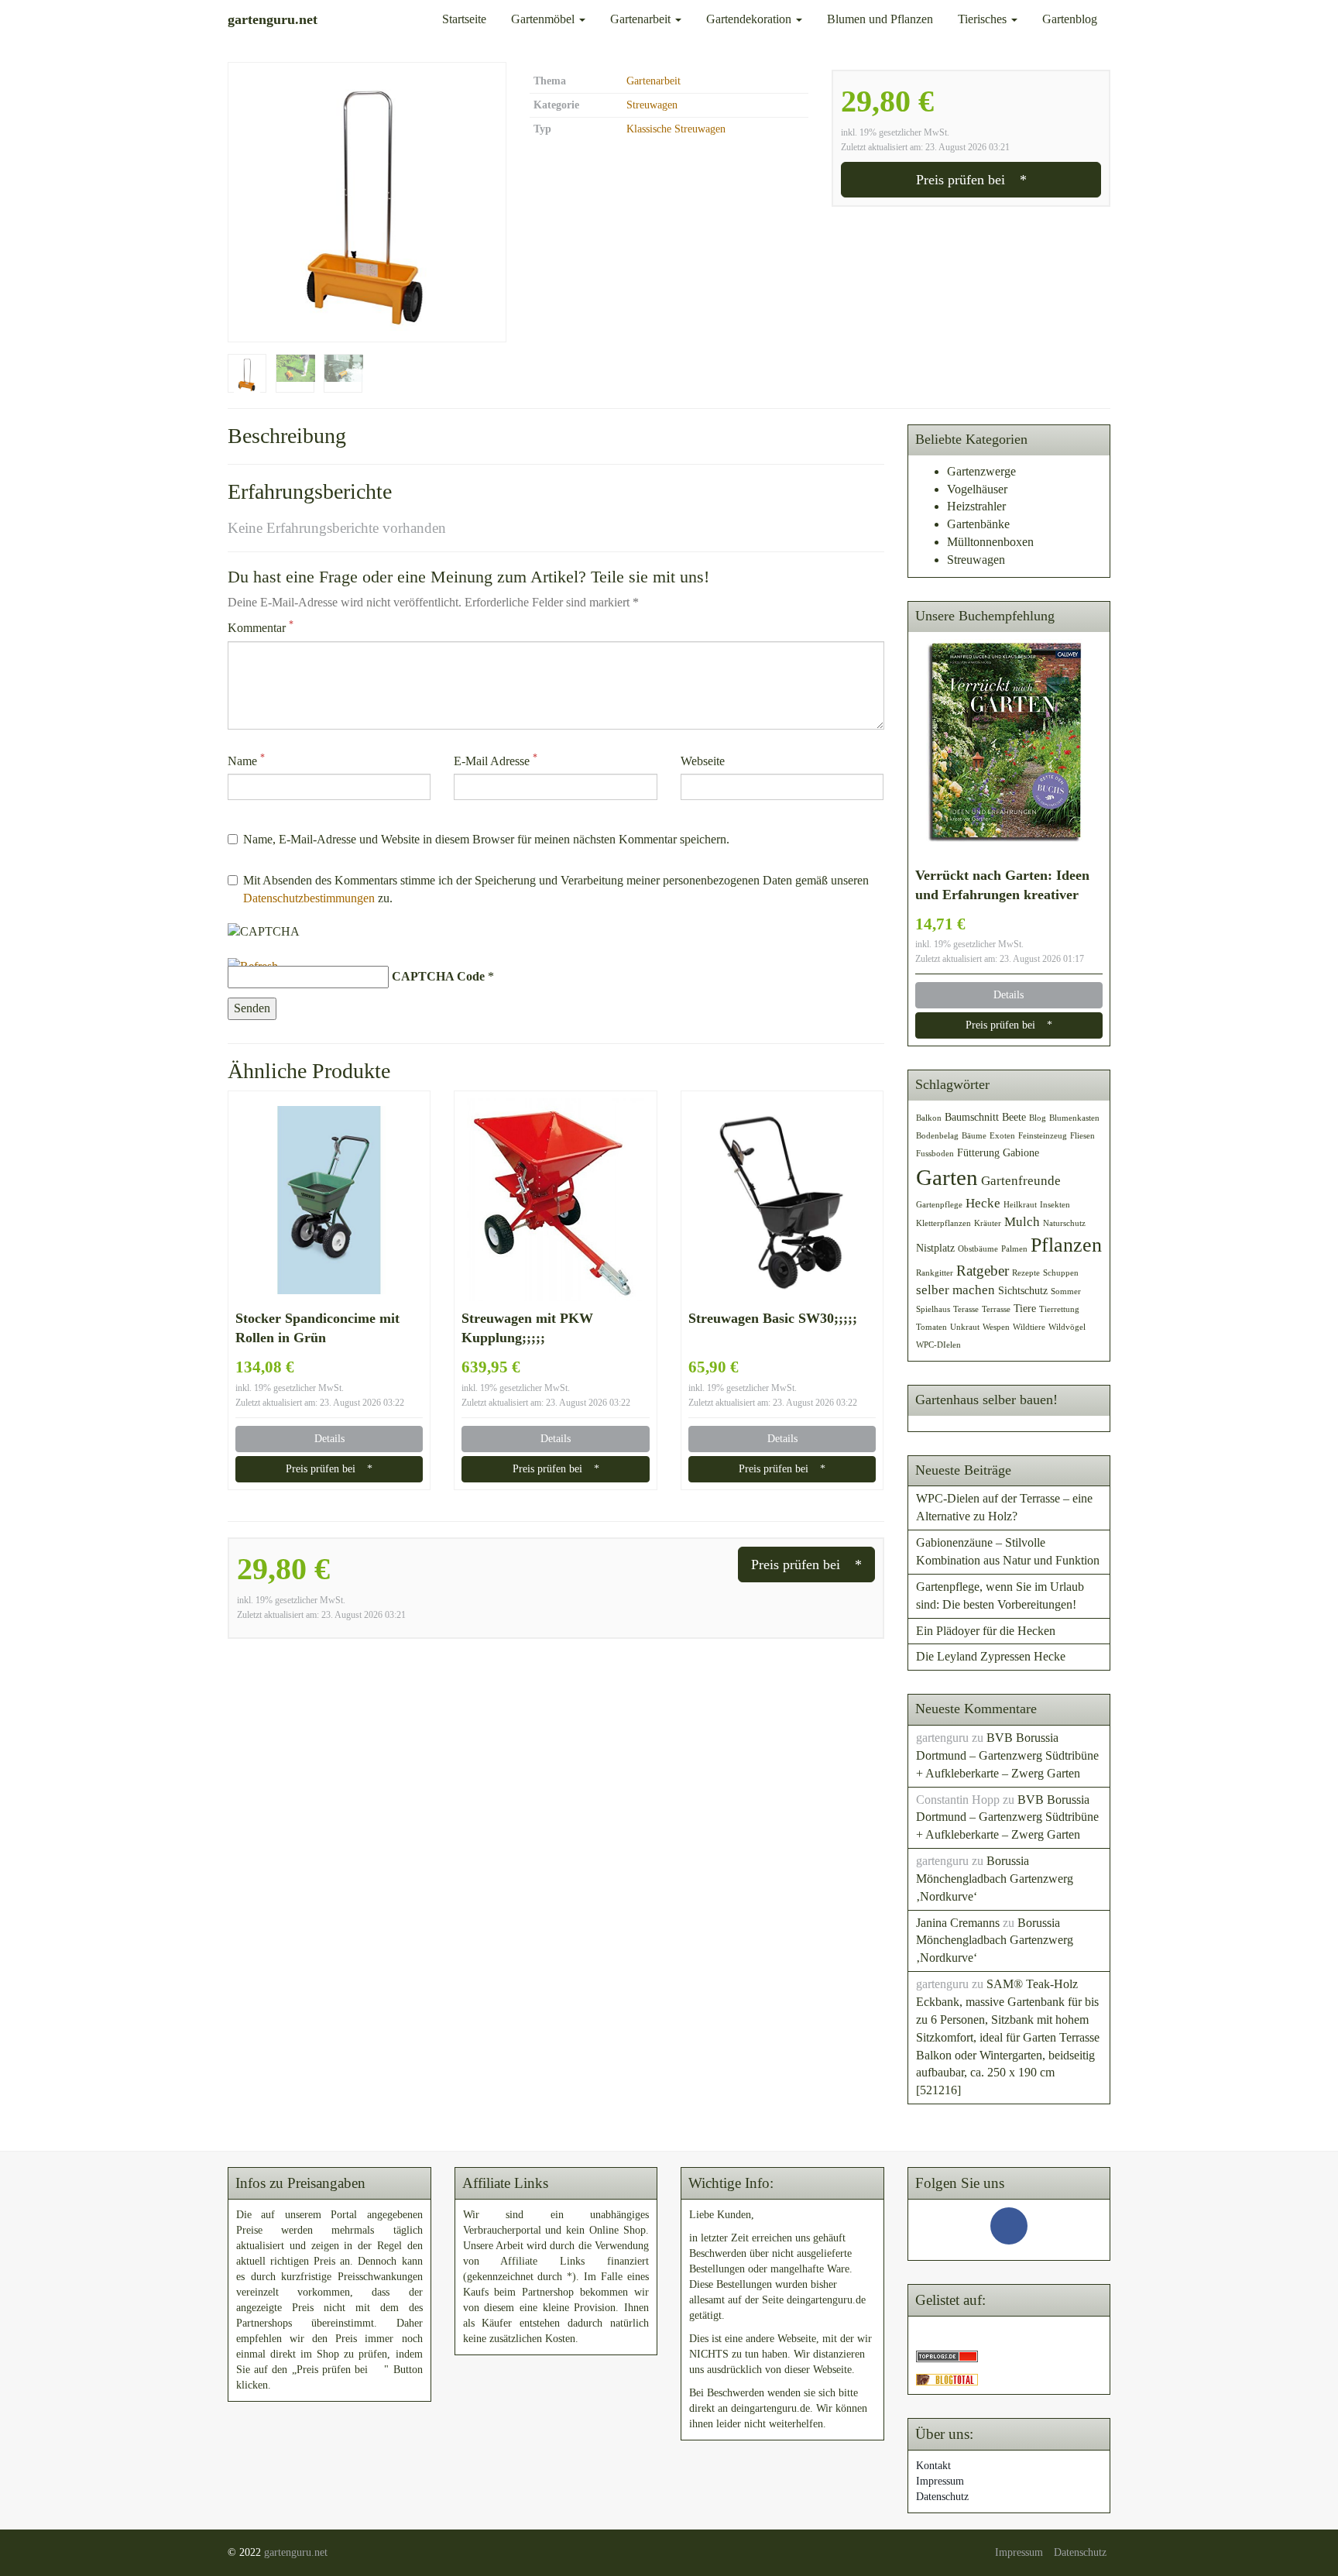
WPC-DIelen (938, 1345)
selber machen (955, 1290)
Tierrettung (1059, 1309)
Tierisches (984, 19)
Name (246, 760)
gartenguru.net (296, 2552)
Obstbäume (978, 1249)
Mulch (1022, 1222)
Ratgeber (983, 1271)
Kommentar (261, 627)
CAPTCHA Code (438, 976)
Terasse (966, 1309)
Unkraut (965, 1327)
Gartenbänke (978, 524)
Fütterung (978, 1152)
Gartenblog (1070, 19)
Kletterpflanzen (943, 1223)
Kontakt (933, 2466)
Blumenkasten (1074, 1118)
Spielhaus (933, 1309)
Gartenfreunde (1021, 1181)
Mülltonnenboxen (990, 542)
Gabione (1021, 1152)
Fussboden (935, 1154)
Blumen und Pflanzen (880, 19)
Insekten (1055, 1205)
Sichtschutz (1023, 1290)
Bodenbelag (937, 1136)
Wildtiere (1029, 1327)
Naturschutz (1064, 1223)
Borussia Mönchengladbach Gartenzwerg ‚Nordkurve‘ (995, 1879)
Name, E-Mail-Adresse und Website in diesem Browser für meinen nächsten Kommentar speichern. (486, 839)
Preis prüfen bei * (971, 180)
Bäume (974, 1136)
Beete (1014, 1117)
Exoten (1002, 1136)
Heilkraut (1020, 1205)
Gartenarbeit (642, 19)
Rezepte (1026, 1273)
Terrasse (996, 1309)
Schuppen (1061, 1273)
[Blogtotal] (947, 2378)
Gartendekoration (750, 19)
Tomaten (931, 1327)
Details (329, 1439)
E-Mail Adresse (496, 760)
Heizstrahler (976, 506)
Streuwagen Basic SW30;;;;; (773, 1318)
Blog (1038, 1118)
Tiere (1025, 1308)
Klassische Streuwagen (676, 129)
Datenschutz (942, 2497)
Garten (947, 1177)
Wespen (996, 1327)
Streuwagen (652, 105)
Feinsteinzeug (1043, 1136)
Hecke (983, 1203)
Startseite (464, 19)
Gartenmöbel (544, 19)
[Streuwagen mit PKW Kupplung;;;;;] (555, 1200)
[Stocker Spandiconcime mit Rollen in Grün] (329, 1200)
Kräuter (988, 1223)
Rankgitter (935, 1273)
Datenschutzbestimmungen (309, 898)
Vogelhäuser (977, 489)
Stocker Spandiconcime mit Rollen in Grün (317, 1328)
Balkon (929, 1118)
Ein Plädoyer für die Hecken (986, 1631)
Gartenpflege (939, 1205)
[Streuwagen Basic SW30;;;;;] (782, 1200)
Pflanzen (1066, 1245)
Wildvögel (1067, 1327)
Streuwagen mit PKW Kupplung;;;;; (527, 1328)
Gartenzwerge (981, 471)
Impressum (940, 2481)
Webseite (703, 761)
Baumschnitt (972, 1117)
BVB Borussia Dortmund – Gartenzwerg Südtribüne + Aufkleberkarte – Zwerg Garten (1007, 1755)
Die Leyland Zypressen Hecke (991, 1656)
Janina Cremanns (958, 1923)
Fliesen (1082, 1136)
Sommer (1066, 1291)
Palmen (1014, 1249)
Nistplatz (935, 1248)
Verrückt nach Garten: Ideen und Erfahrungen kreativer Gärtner (1002, 886)
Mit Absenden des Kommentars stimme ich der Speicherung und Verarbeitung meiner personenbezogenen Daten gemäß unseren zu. (556, 889)
